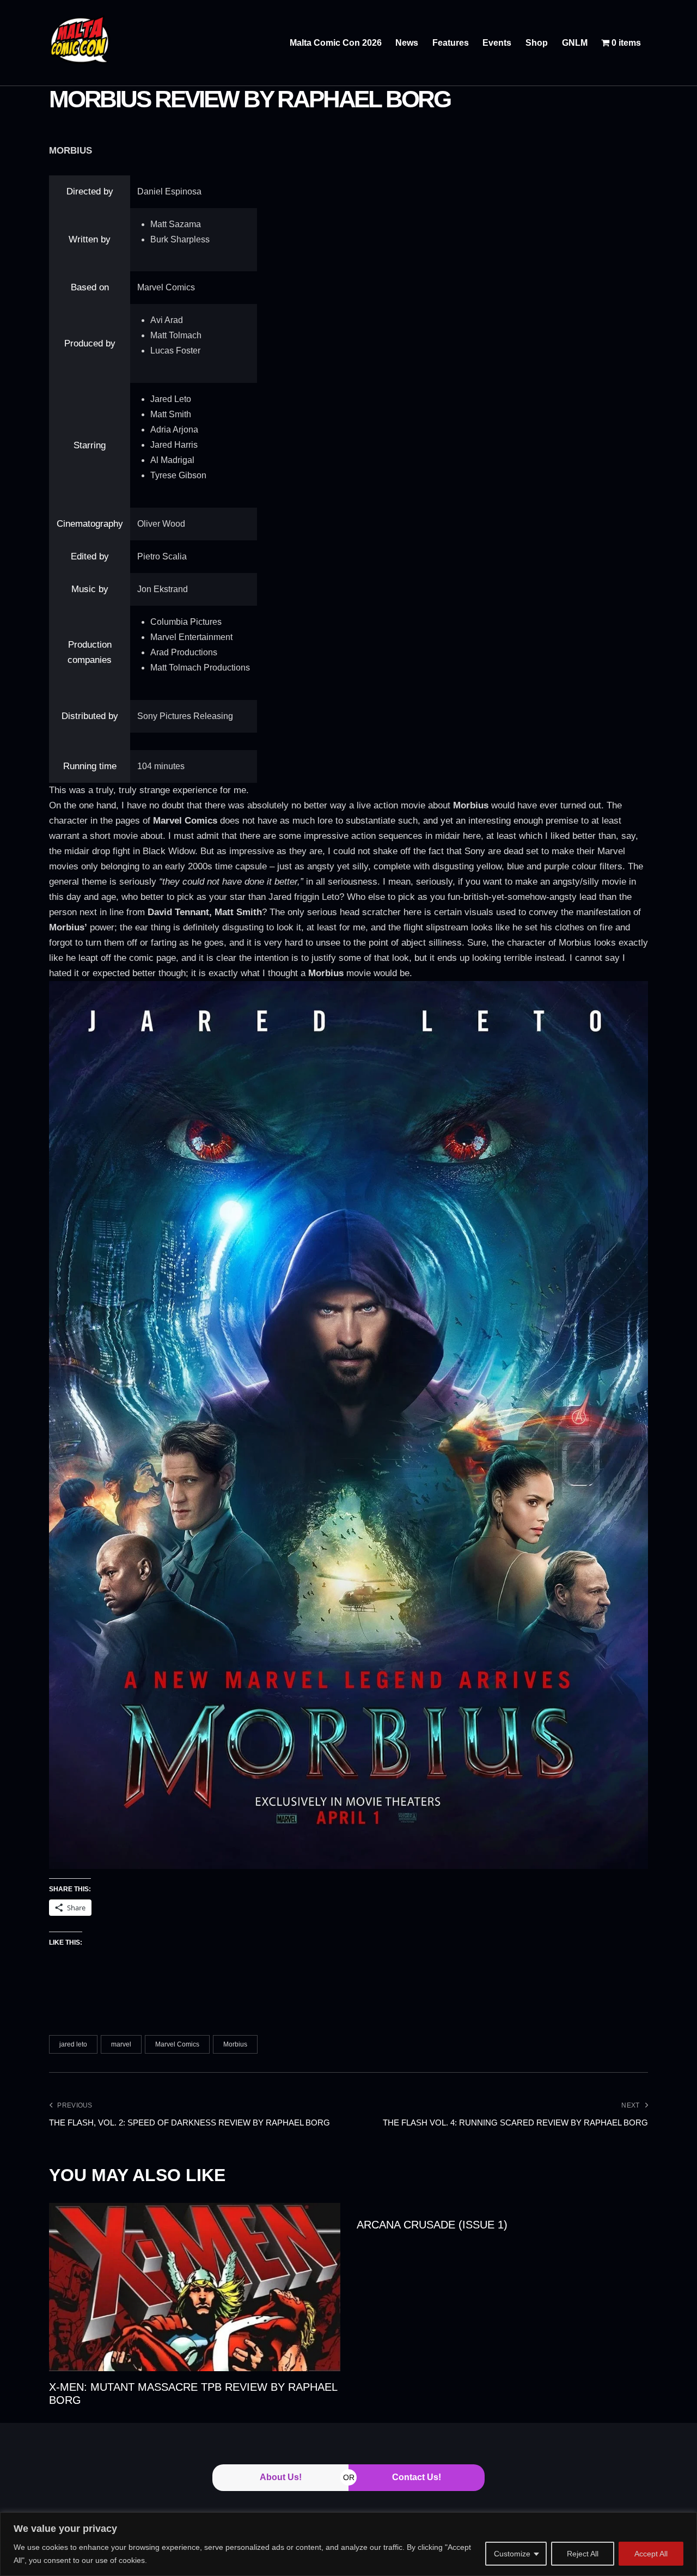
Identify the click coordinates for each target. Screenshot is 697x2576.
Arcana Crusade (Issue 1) (432, 2225)
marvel (121, 2044)
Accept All (651, 2554)
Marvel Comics (177, 2044)
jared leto (73, 2044)
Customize (512, 2554)
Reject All (583, 2554)
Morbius (235, 2044)
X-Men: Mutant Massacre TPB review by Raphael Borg (193, 2394)
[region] (348, 2544)
